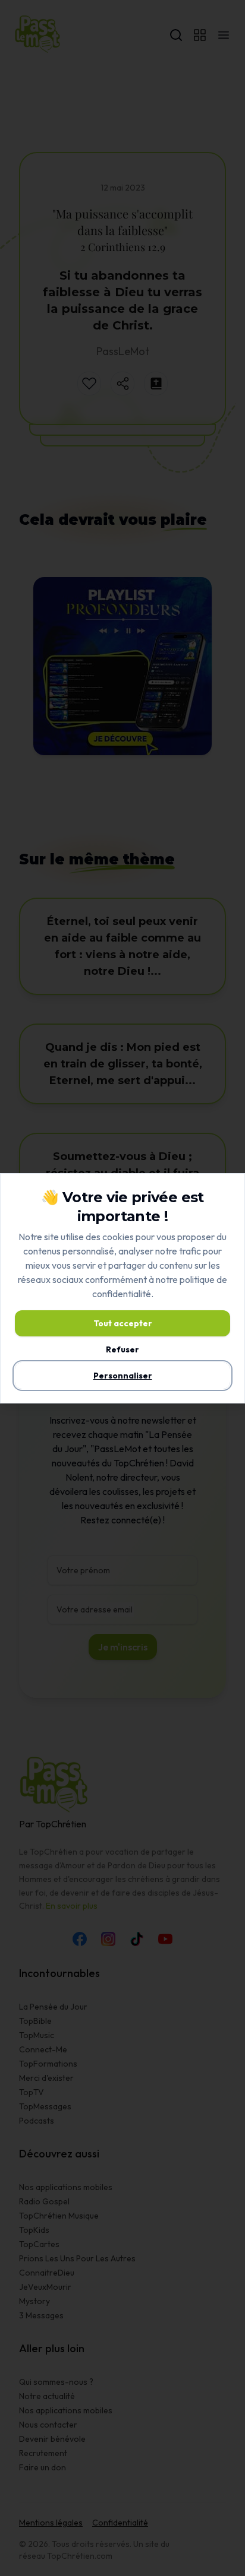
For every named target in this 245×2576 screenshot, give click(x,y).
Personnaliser (123, 1376)
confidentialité (122, 1294)
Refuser (122, 1349)
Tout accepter (123, 1323)
